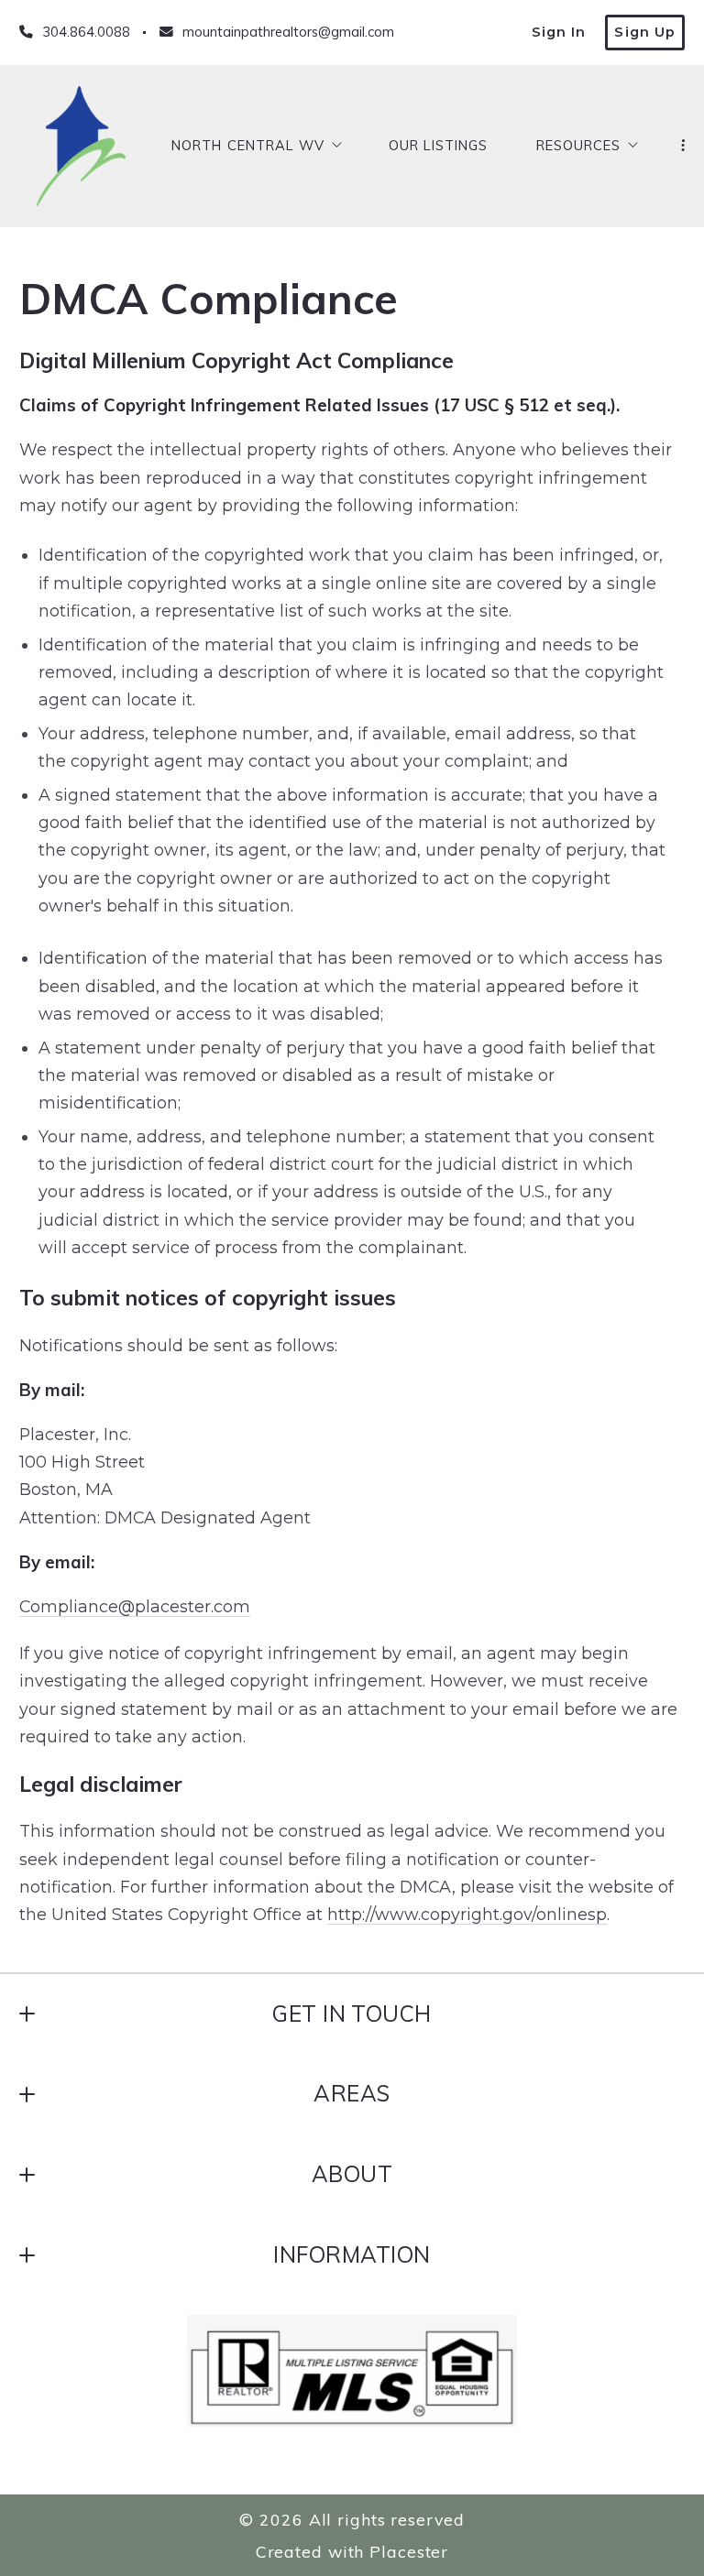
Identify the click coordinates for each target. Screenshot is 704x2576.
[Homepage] (81, 146)
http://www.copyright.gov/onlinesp (467, 1914)
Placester (409, 2551)
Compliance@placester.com (135, 1606)
